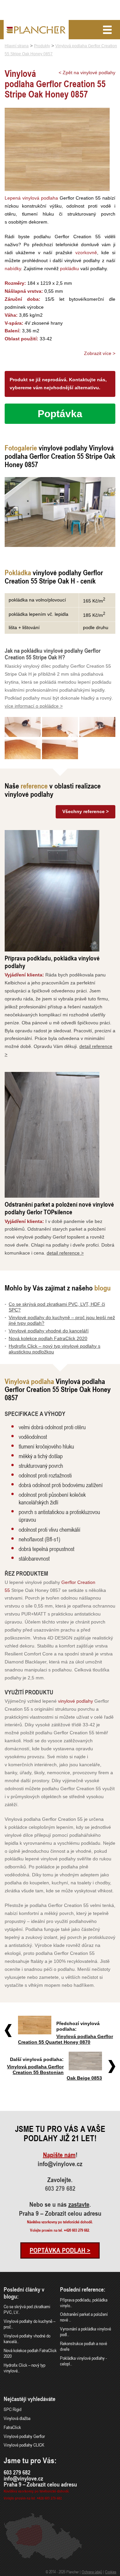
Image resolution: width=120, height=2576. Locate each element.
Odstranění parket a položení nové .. (84, 2317)
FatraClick (12, 2427)
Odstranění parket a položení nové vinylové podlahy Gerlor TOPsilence (59, 1208)
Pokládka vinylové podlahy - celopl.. (83, 2361)
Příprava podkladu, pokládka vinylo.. (84, 2303)
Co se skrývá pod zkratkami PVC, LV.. (27, 2309)
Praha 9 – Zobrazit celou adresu (60, 2213)
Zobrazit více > (100, 353)
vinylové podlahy (75, 1701)
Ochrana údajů (92, 2572)
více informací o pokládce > (34, 706)
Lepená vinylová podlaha (31, 198)
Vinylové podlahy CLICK (24, 2445)
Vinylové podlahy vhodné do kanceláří (49, 1331)
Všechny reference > (85, 811)
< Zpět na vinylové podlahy (87, 73)
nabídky (13, 268)
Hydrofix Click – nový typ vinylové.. (24, 2368)
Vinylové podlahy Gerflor (24, 2436)
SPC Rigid (12, 2409)
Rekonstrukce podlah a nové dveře (83, 2346)
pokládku (69, 268)
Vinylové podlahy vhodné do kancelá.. (27, 2338)
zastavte (79, 2204)
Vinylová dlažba (17, 2418)
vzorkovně (86, 253)
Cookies (111, 2572)
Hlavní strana (17, 46)
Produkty (42, 46)
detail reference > (65, 1253)
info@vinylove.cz (60, 2164)
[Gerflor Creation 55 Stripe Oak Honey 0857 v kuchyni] (60, 512)
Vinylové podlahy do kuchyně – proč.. (29, 2324)
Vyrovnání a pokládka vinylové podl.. (85, 2331)
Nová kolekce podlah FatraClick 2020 (48, 1338)
